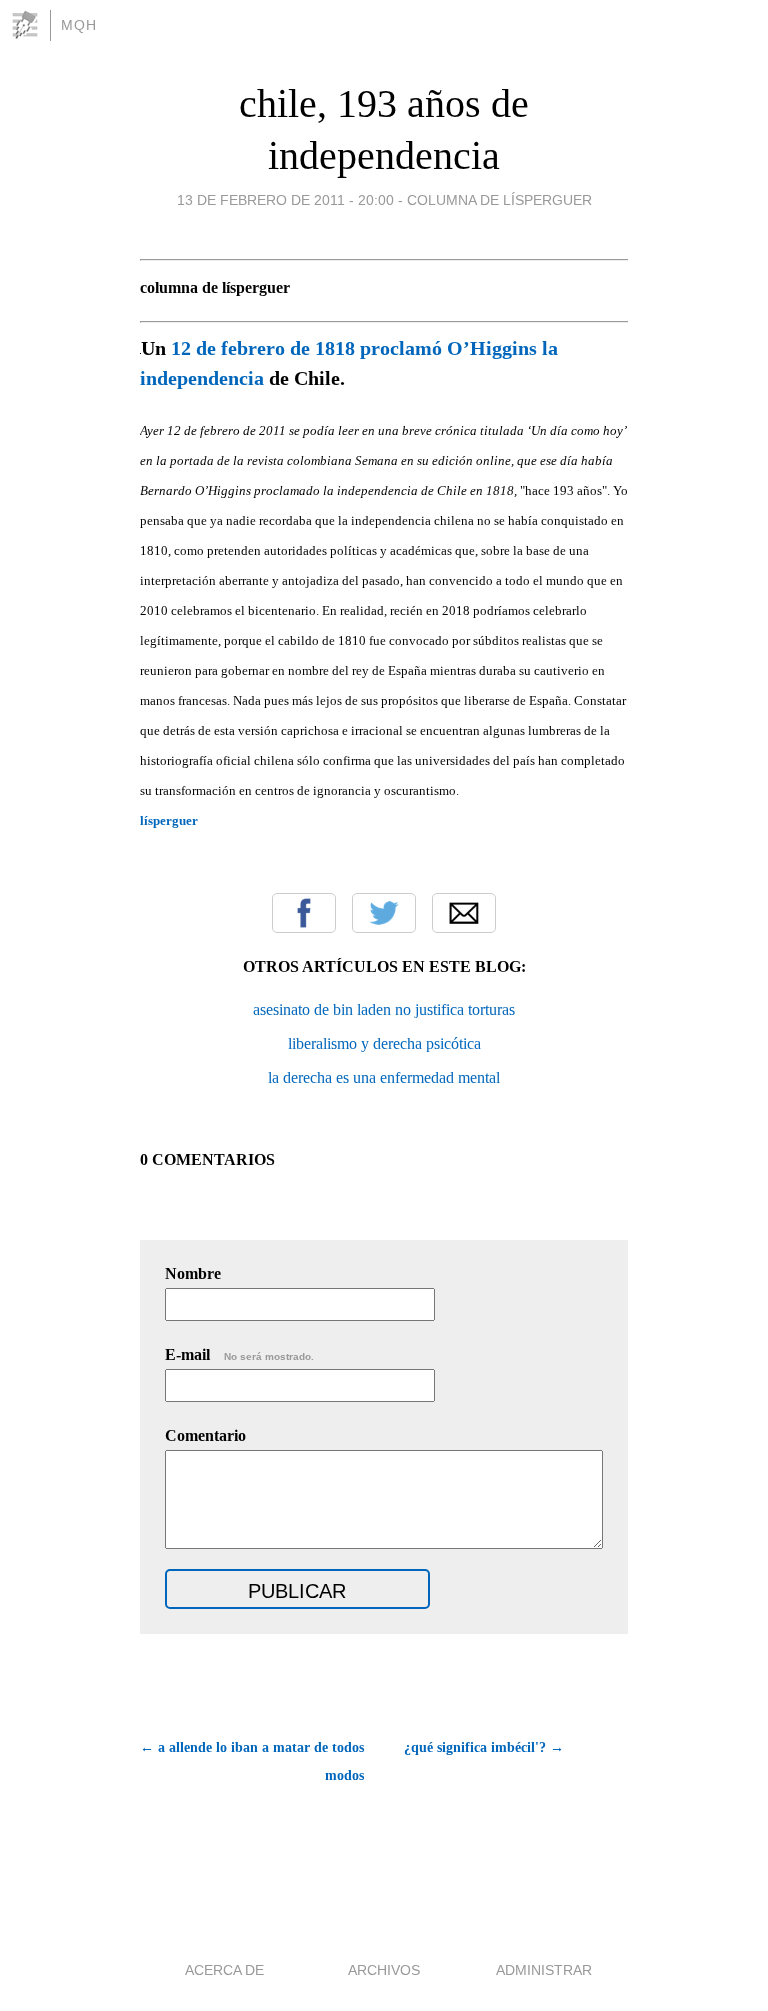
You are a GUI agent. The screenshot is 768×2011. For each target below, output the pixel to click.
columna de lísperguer (499, 200)
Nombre (193, 1273)
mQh (79, 25)
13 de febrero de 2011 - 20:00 (285, 200)
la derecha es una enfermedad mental (384, 1077)
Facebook (304, 913)
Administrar (544, 1970)
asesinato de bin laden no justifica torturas (384, 1009)
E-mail (239, 1354)
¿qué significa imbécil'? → (484, 1747)
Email (464, 913)
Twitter (384, 913)
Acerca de (224, 1970)
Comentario (205, 1435)
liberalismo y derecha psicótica (384, 1043)
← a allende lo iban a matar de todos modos (252, 1761)
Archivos (384, 1970)
